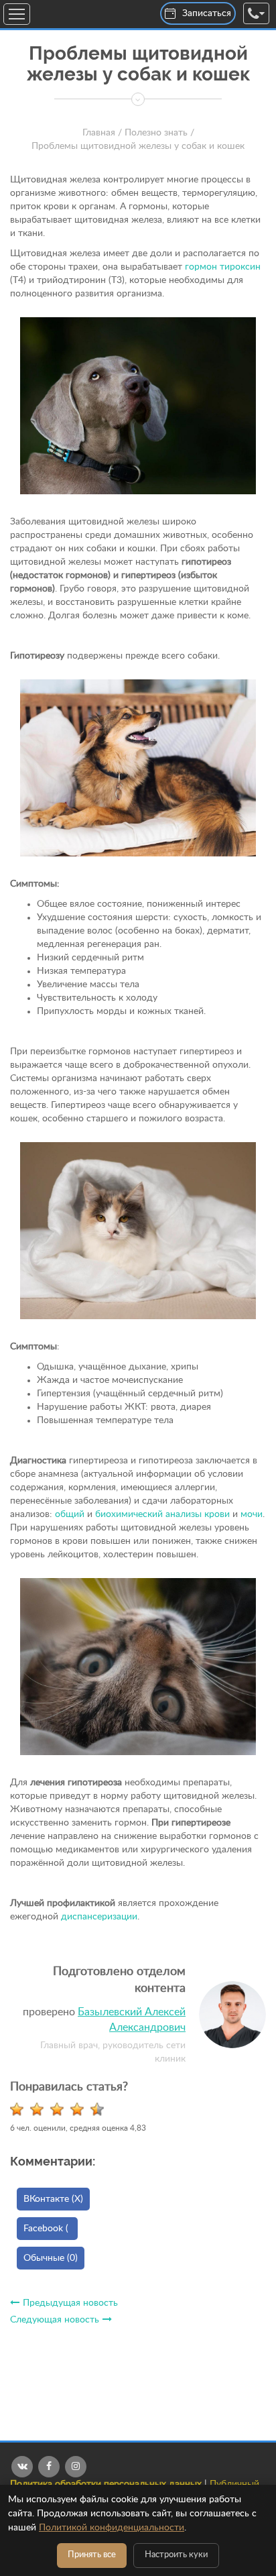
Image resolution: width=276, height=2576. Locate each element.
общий (70, 1514)
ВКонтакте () (53, 2199)
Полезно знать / (159, 133)
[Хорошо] (80, 2109)
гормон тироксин (223, 267)
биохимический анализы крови (162, 1514)
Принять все (92, 2555)
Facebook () (51, 2229)
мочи (252, 1514)
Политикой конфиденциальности (112, 2528)
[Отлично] (100, 2109)
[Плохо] (40, 2109)
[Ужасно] (20, 2109)
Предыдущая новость (70, 2303)
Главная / (102, 133)
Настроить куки (176, 2555)
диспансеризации (99, 1917)
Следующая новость (55, 2320)
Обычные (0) (51, 2258)
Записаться (207, 13)
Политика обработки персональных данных (106, 2484)
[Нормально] (60, 2109)
